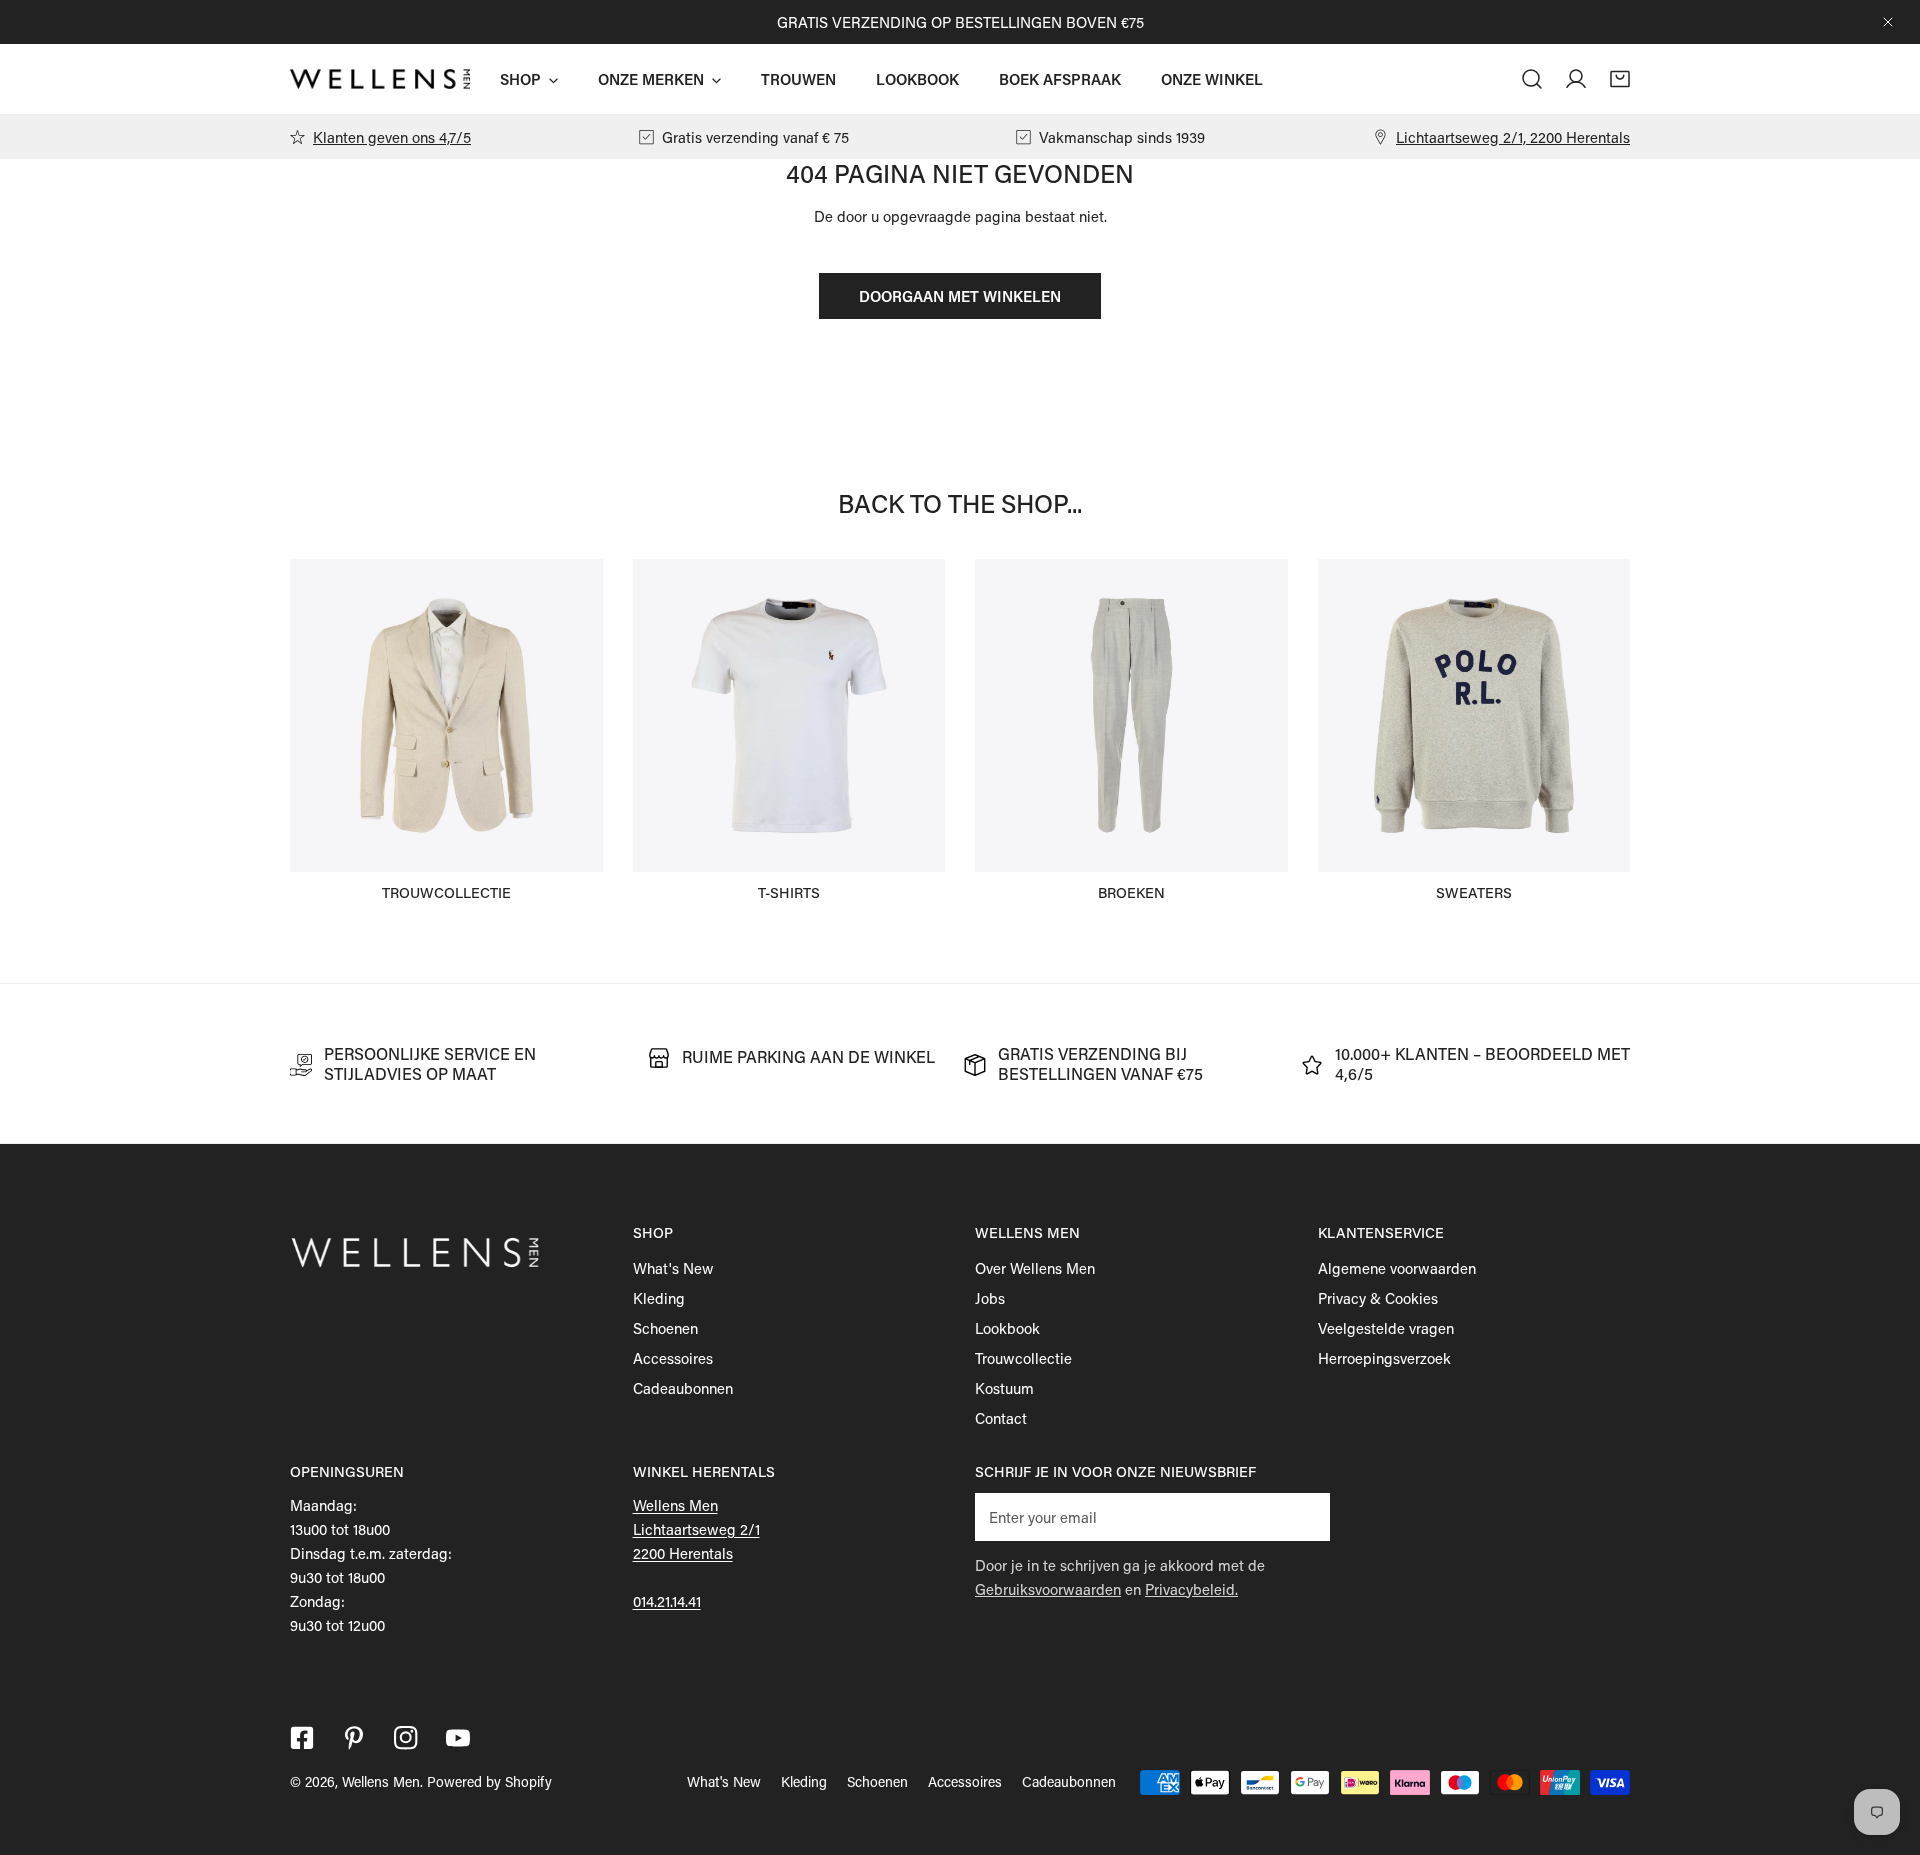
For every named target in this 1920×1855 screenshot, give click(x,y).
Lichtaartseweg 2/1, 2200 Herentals (1513, 137)
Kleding (659, 1298)
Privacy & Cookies (1378, 1298)
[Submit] (1304, 1516)
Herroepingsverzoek (1384, 1358)
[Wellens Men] (380, 79)
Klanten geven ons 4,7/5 (392, 137)
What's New (673, 1268)
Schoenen (665, 1328)
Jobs (990, 1298)
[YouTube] (458, 1738)
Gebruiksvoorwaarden (1048, 1589)
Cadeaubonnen (683, 1388)
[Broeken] (1131, 715)
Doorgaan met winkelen (960, 296)
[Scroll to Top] (1884, 1749)
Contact (1001, 1418)
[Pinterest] (354, 1738)
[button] (1620, 79)
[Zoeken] (1532, 79)
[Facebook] (302, 1738)
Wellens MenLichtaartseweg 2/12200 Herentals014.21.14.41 (696, 1553)
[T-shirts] (789, 715)
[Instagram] (406, 1738)
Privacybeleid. (1191, 1589)
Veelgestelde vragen (1386, 1328)
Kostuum (1004, 1388)
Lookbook (1007, 1328)
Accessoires (673, 1358)
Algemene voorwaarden (1397, 1268)
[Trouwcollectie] (446, 715)
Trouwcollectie (1023, 1358)
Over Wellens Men (1035, 1268)
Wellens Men (381, 1781)
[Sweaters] (1474, 715)
